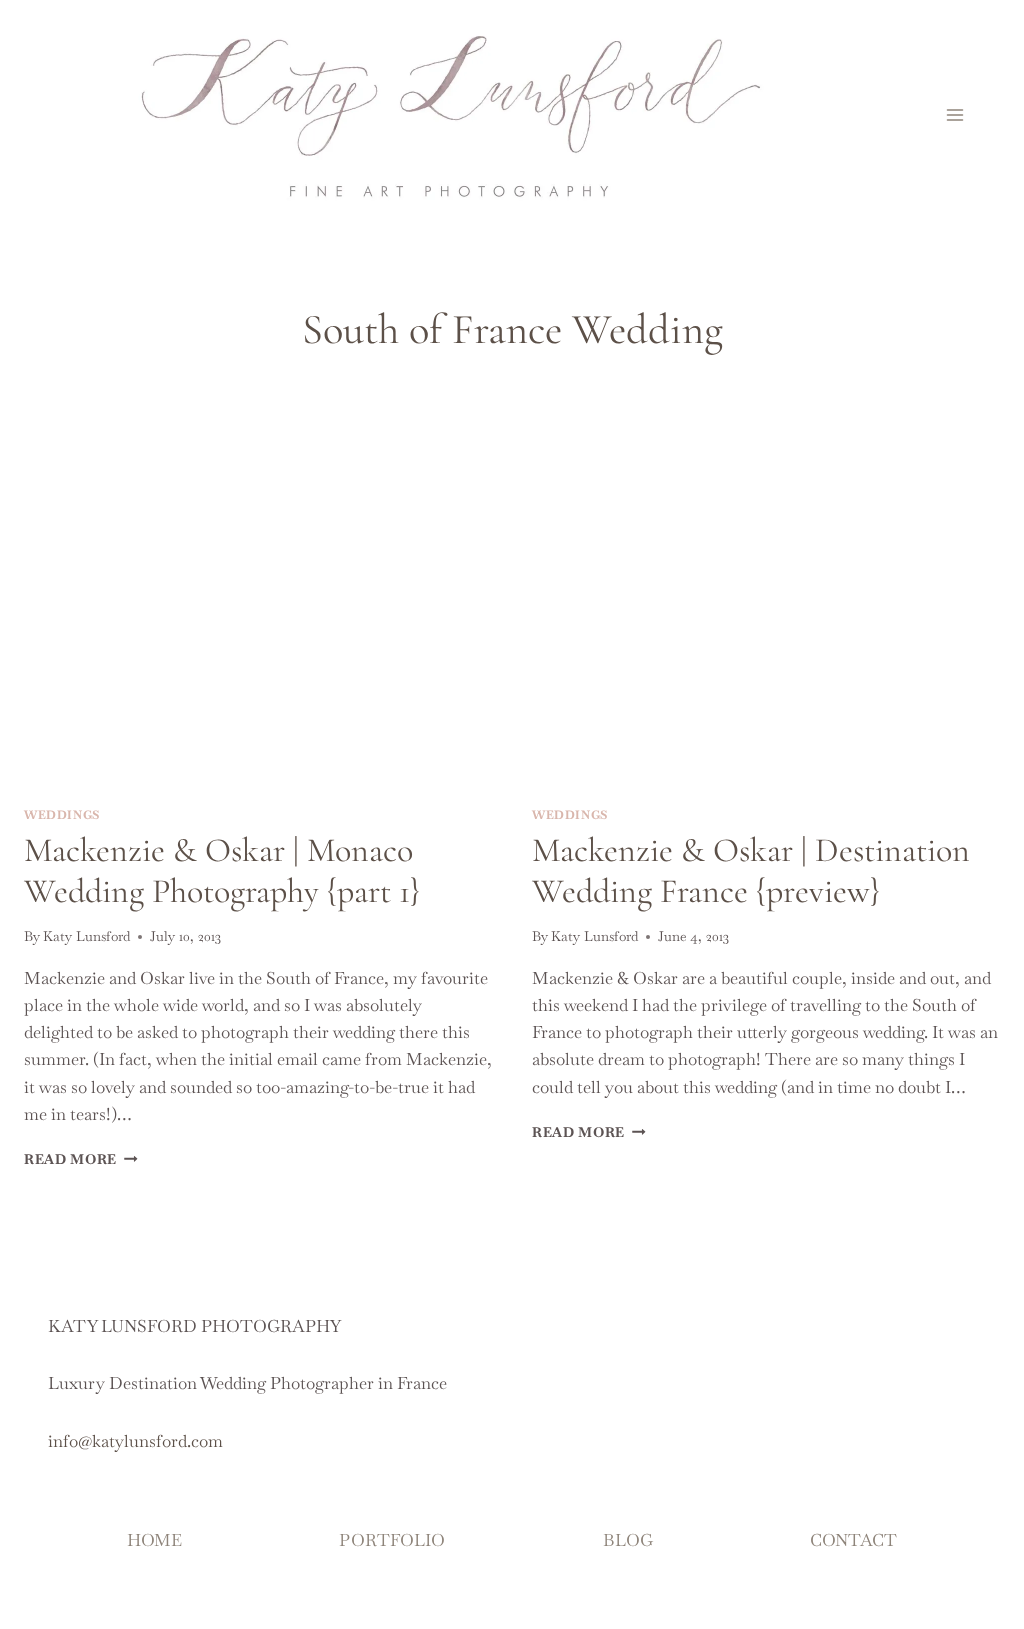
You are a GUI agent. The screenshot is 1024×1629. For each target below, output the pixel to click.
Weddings (62, 815)
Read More (81, 1159)
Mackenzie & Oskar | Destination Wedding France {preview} (751, 871)
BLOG (628, 1540)
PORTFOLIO (392, 1540)
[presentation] (258, 633)
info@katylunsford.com (135, 1441)
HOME (154, 1540)
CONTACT (853, 1540)
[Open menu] (954, 114)
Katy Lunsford (86, 936)
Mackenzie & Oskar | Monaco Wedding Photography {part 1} (222, 871)
